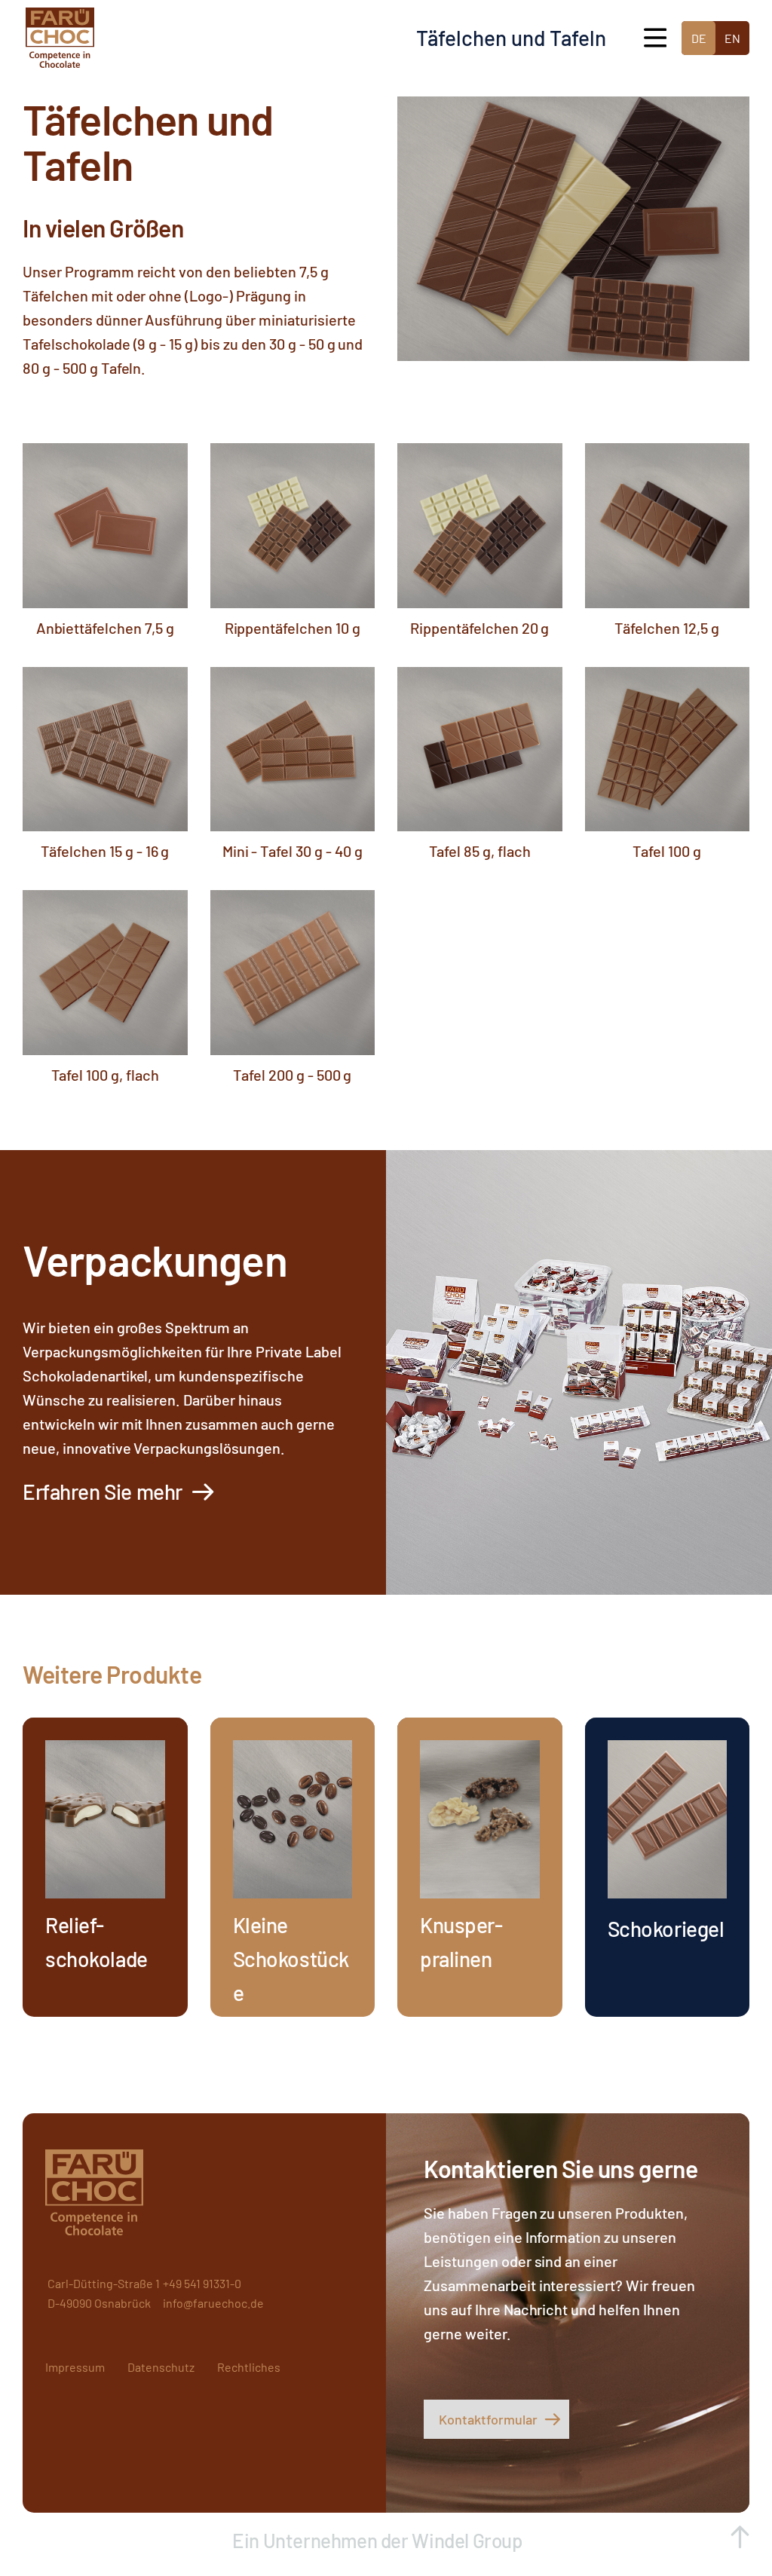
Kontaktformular (488, 2419)
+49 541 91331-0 (202, 2283)
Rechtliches (249, 2367)
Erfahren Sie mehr (103, 1491)
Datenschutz (161, 2367)
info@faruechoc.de (213, 2303)
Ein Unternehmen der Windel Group (379, 2540)
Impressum (75, 2367)
